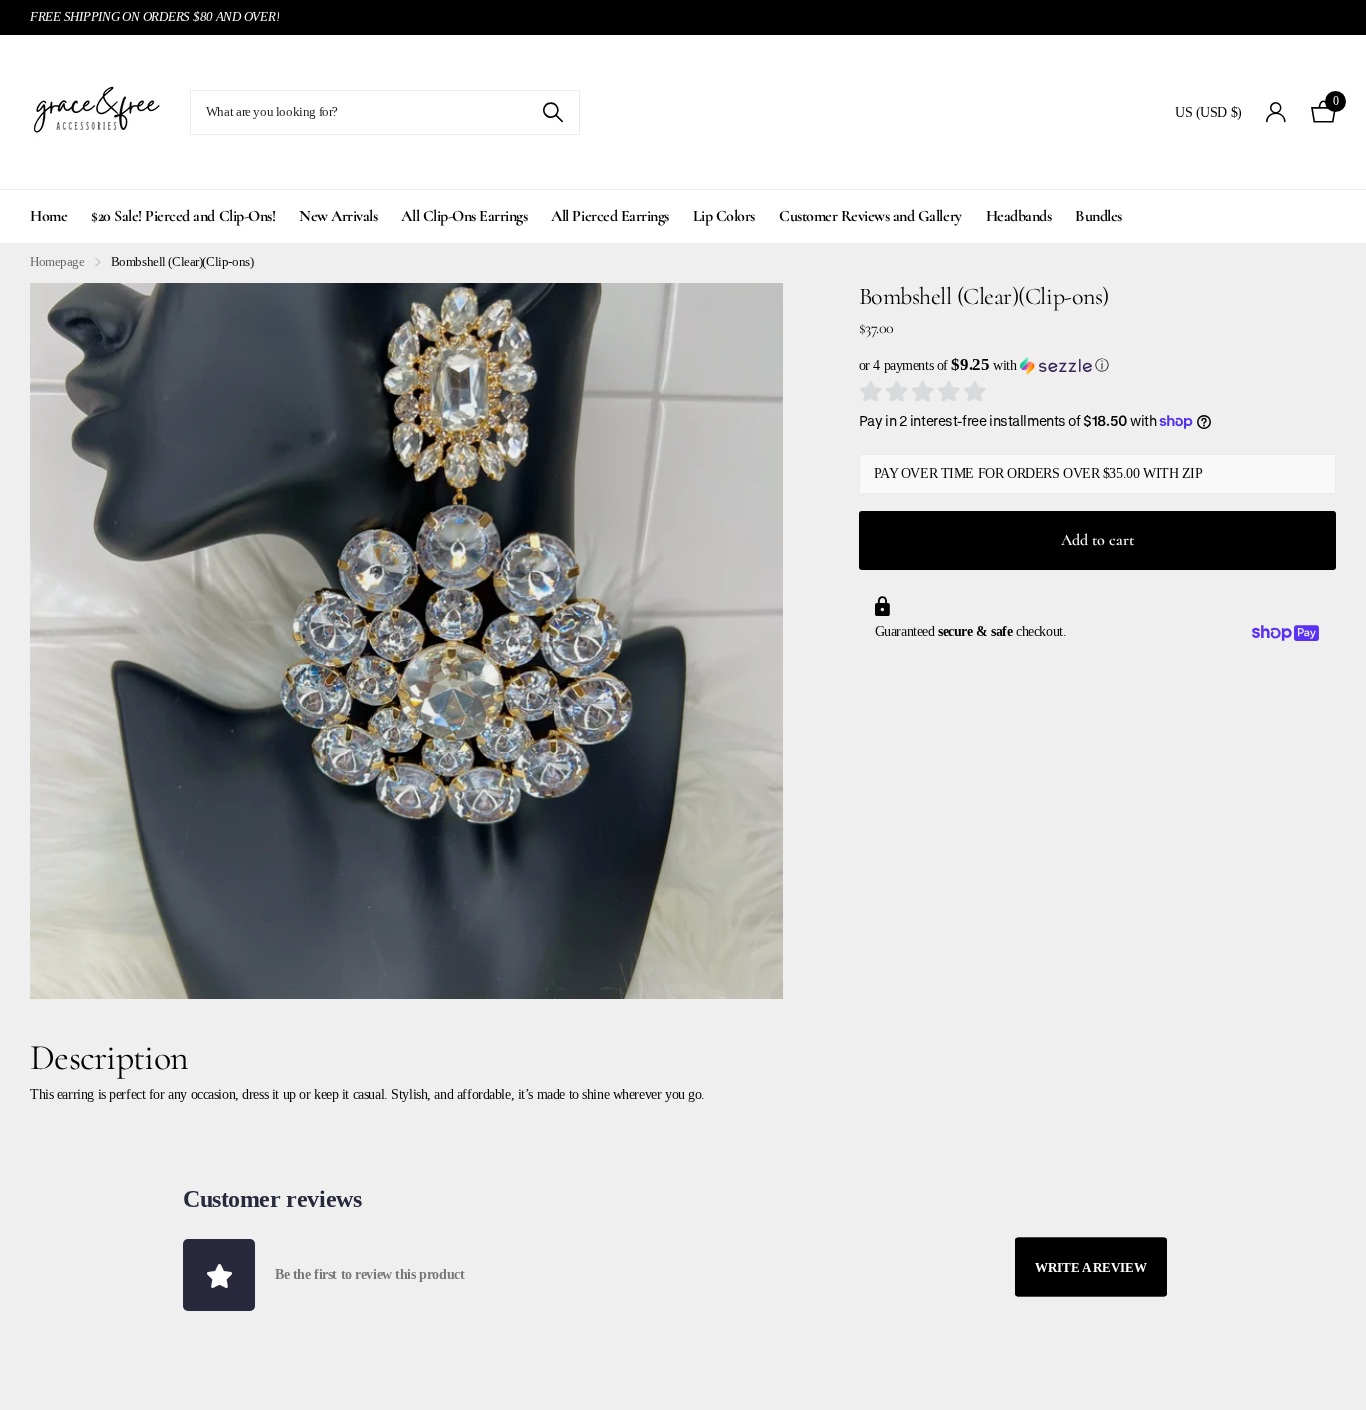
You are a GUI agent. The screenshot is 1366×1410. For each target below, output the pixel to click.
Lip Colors (724, 216)
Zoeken (552, 112)
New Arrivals (338, 216)
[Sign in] (1276, 112)
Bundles (1098, 216)
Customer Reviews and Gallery (870, 216)
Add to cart (1097, 540)
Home (48, 216)
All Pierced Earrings (609, 216)
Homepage (57, 261)
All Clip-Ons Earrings (464, 216)
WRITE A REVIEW (1091, 1266)
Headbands (1019, 216)
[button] (1097, 365)
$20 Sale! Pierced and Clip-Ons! (183, 216)
